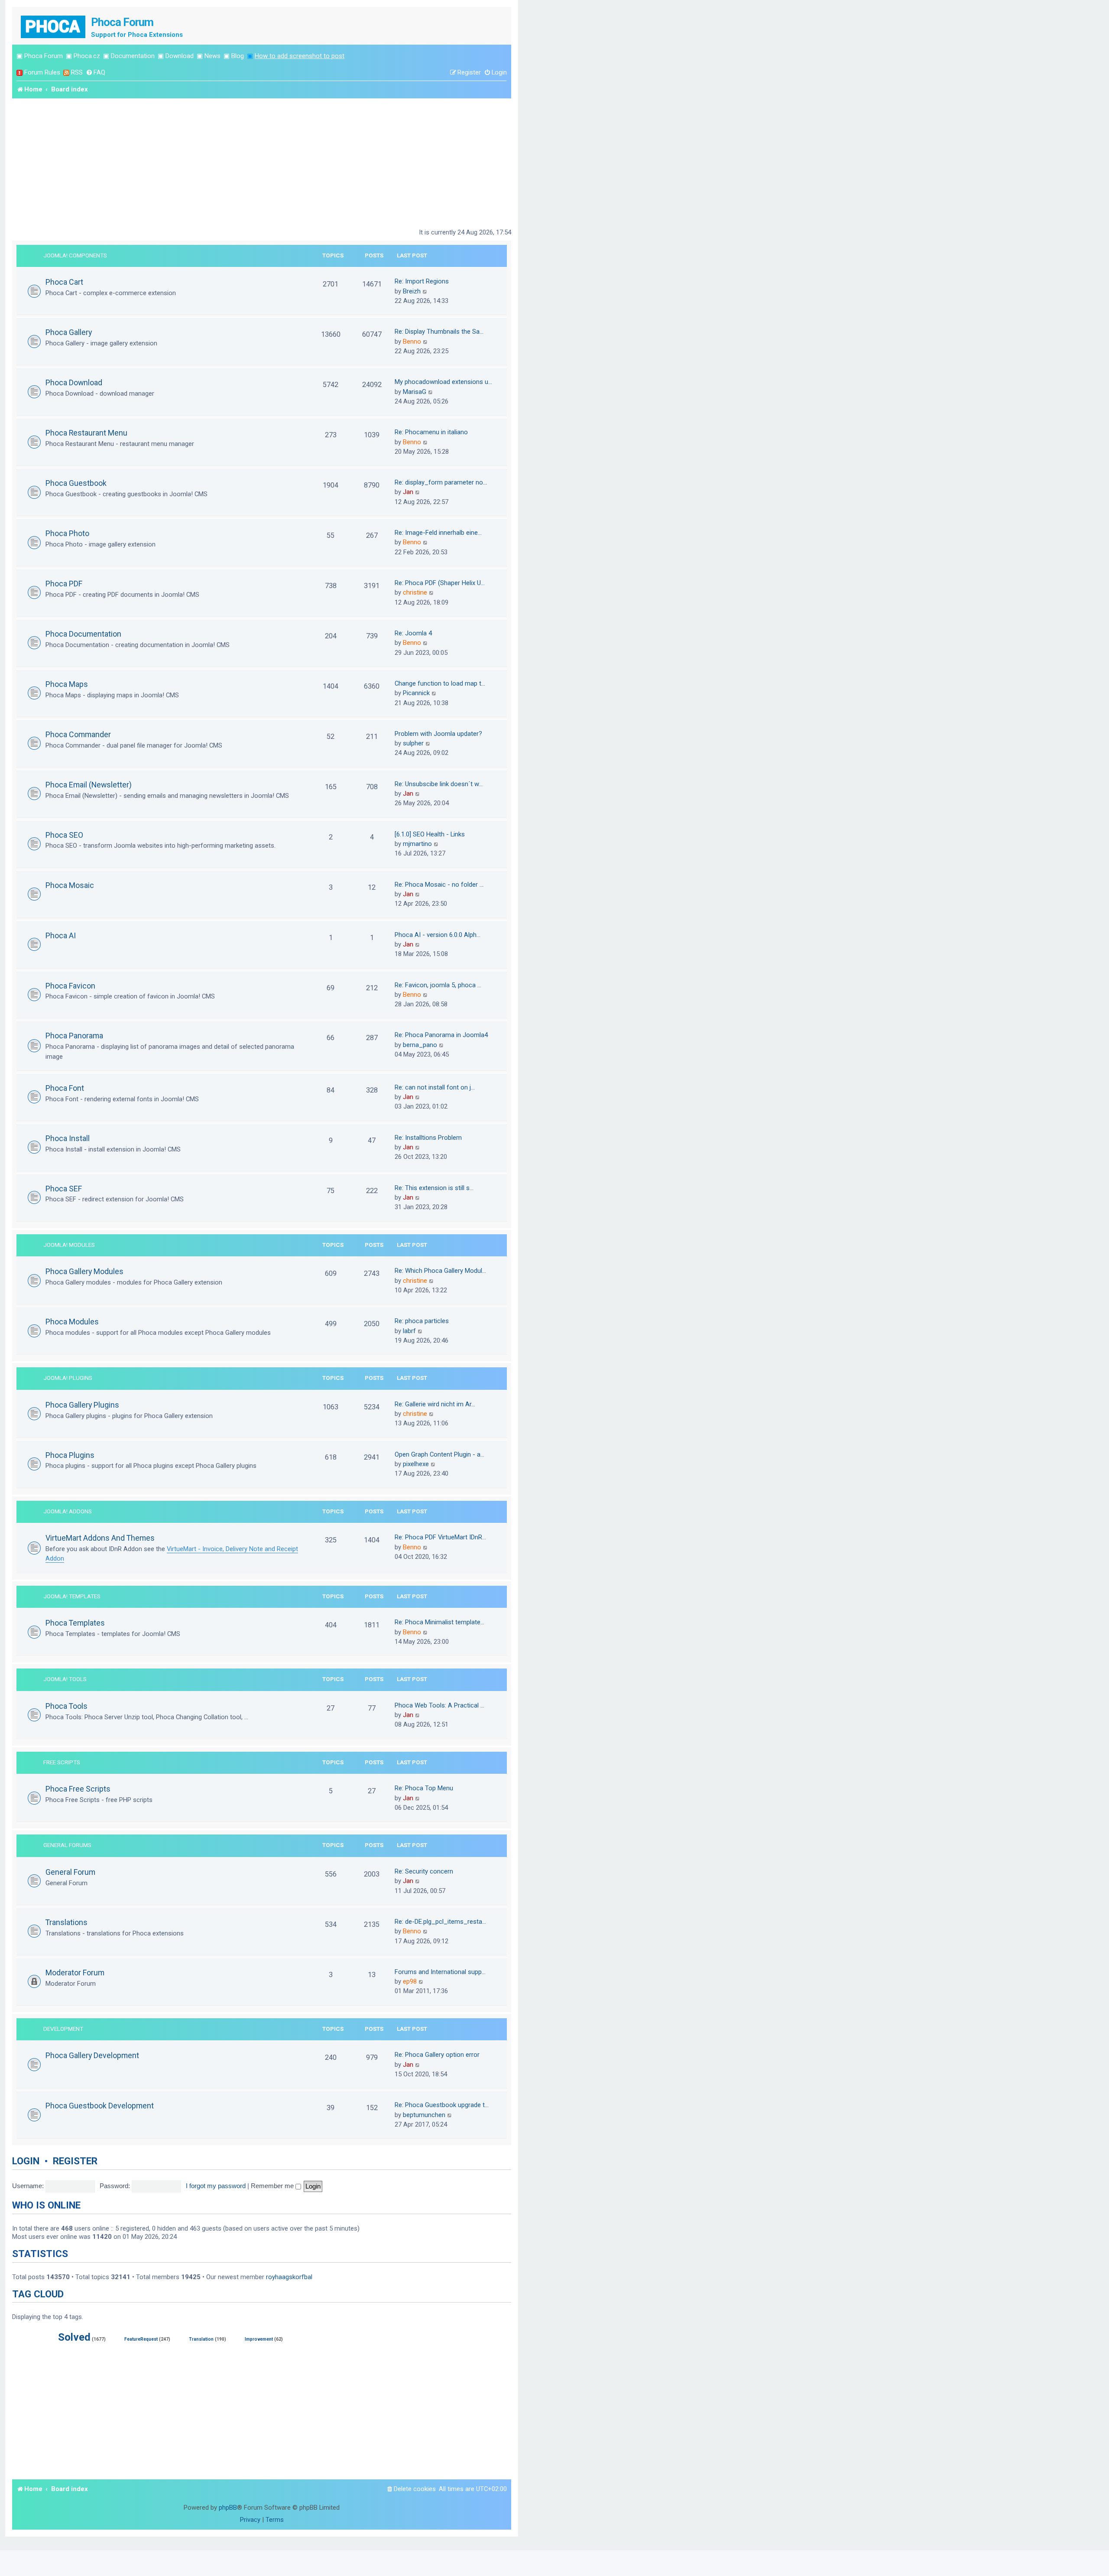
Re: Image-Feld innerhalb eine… (438, 533)
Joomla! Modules (69, 1245)
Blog (238, 56)
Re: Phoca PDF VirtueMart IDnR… (440, 1537)
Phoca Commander (78, 734)
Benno (412, 342)
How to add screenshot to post (300, 56)
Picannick (416, 693)
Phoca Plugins (70, 1455)
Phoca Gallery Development (92, 2055)
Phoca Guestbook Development (100, 2106)
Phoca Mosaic (70, 885)
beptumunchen (424, 2115)
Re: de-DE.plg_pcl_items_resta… (440, 1922)
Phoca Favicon (70, 986)
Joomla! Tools (65, 1679)
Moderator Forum (75, 1973)
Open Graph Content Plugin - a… (439, 1454)
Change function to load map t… (440, 683)
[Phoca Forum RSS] (66, 73)
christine (415, 592)
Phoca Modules (72, 1322)
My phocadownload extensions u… (443, 382)
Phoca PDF (64, 584)
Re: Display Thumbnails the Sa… (439, 332)
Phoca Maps (67, 684)
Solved (74, 2337)
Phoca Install (68, 1138)
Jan (408, 492)
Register (75, 2161)
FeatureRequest (141, 2339)
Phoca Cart (64, 282)
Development (63, 2029)
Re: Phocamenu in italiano (431, 432)
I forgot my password (216, 2186)
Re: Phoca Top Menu (424, 1788)
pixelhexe (416, 1464)
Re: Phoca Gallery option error (437, 2055)
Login (26, 2161)
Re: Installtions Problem (428, 1138)
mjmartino (417, 844)
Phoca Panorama (74, 1036)
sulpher (413, 743)
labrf (409, 1331)
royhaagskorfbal (289, 2277)
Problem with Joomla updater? (438, 734)
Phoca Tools (66, 1706)
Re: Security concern (424, 1871)
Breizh (412, 291)
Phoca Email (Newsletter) (89, 785)
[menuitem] (96, 73)
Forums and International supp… (440, 1972)
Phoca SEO (64, 835)
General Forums (67, 1845)
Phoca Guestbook (76, 483)
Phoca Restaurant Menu (86, 433)
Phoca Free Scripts (78, 1789)
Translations (66, 1922)
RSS (77, 72)
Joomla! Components (75, 255)
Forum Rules (42, 72)
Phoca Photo (67, 533)
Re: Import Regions (422, 281)
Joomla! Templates (72, 1596)
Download (180, 56)
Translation (201, 2339)
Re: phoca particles (422, 1321)
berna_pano (420, 1045)
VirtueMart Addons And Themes (100, 1538)
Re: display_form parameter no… (441, 482)
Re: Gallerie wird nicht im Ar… (435, 1404)
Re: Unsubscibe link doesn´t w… (439, 784)
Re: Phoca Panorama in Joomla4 (441, 1035)
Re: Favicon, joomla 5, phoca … (438, 985)
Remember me (273, 2186)
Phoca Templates (75, 1623)
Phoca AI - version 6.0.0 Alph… (438, 935)
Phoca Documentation (83, 634)
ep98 (410, 1981)
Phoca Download (74, 382)
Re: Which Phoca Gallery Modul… (440, 1271)
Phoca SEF (64, 1189)
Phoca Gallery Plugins (82, 1405)
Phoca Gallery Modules (84, 1271)
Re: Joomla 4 (413, 633)
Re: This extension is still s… (434, 1188)
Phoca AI (61, 935)
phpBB (228, 2508)
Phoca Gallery (69, 332)
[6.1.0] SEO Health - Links (430, 834)
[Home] (54, 26)
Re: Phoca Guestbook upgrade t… (442, 2105)
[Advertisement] (262, 163)
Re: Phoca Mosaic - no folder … (439, 885)
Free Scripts (62, 1762)
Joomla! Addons (68, 1511)
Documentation (133, 56)
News (212, 56)
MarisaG (415, 392)
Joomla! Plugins (68, 1378)
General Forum (70, 1872)
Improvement (259, 2339)
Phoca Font (65, 1088)
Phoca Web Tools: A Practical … (439, 1705)
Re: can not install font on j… (435, 1087)
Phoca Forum (44, 56)
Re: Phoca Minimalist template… (439, 1622)
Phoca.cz (87, 56)
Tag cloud (38, 2294)
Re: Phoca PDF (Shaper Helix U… (440, 583)
